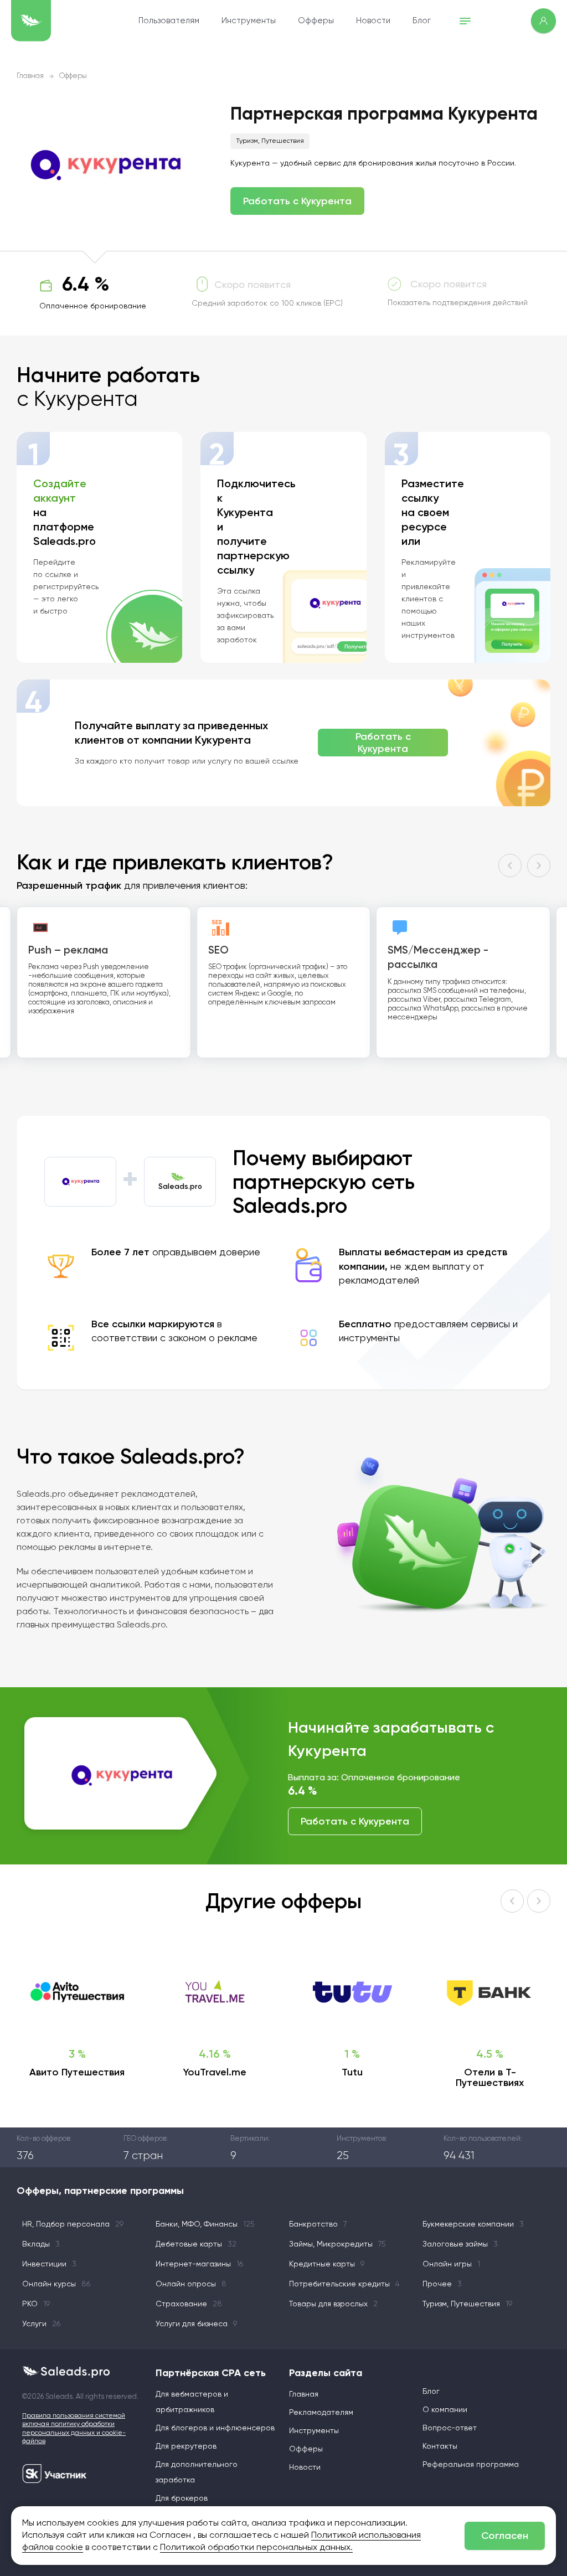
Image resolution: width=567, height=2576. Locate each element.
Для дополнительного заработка (197, 2472)
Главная (30, 76)
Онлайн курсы (56, 2284)
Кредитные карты (327, 2264)
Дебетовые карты (196, 2244)
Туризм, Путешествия (270, 141)
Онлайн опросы (191, 2284)
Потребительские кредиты (344, 2284)
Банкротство (318, 2224)
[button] (510, 865)
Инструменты (249, 21)
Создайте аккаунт (60, 491)
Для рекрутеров (186, 2446)
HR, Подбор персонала (73, 2224)
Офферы (316, 21)
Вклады (41, 2244)
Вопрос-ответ (450, 2428)
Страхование (189, 2304)
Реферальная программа (471, 2465)
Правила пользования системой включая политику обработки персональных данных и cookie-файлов (74, 2429)
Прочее (442, 2284)
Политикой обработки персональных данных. (256, 2548)
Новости (373, 21)
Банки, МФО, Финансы (205, 2224)
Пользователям (169, 21)
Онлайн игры (451, 2264)
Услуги (41, 2324)
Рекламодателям (321, 2413)
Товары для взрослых (333, 2304)
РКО (36, 2304)
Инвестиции (49, 2264)
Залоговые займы (460, 2244)
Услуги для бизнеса (196, 2324)
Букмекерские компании (473, 2224)
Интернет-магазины (199, 2264)
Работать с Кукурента (297, 201)
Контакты (440, 2446)
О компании (445, 2410)
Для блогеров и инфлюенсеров (215, 2428)
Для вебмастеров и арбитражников (192, 2402)
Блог (422, 21)
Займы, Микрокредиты (337, 2244)
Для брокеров (182, 2498)
